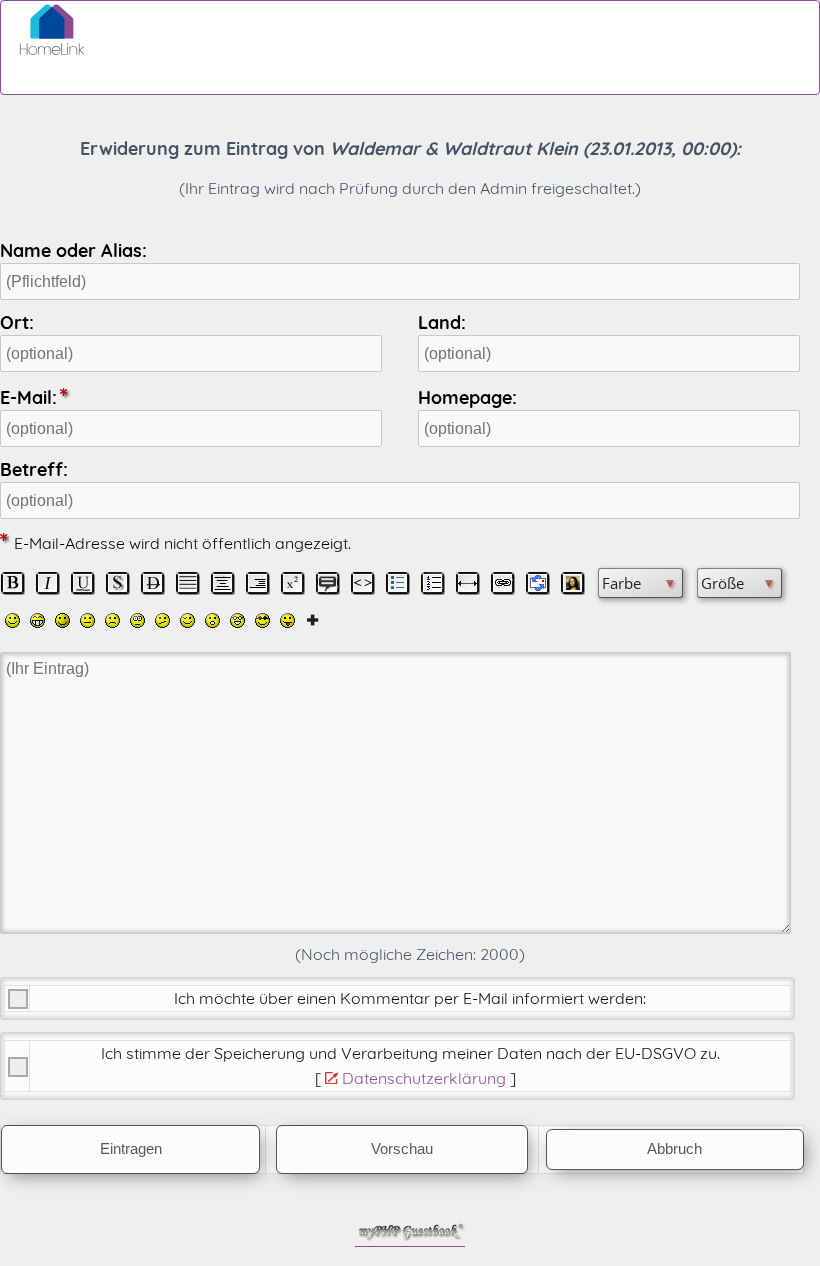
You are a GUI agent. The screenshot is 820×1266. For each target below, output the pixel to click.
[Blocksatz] (188, 583)
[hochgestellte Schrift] (293, 583)
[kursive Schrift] (48, 583)
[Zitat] (328, 583)
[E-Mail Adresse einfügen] (538, 583)
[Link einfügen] (503, 583)
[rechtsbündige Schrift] (258, 583)
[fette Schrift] (13, 583)
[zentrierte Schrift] (223, 583)
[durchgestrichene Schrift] (153, 583)
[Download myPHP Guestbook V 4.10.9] (410, 1235)
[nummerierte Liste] (433, 583)
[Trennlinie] (468, 583)
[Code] (363, 583)
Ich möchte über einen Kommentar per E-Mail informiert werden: (410, 998)
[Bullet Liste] (398, 583)
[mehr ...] (312, 619)
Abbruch (674, 1149)
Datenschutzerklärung (424, 1078)
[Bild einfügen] (573, 583)
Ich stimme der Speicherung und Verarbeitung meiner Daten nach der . (410, 1053)
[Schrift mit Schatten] (118, 583)
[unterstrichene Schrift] (83, 583)
